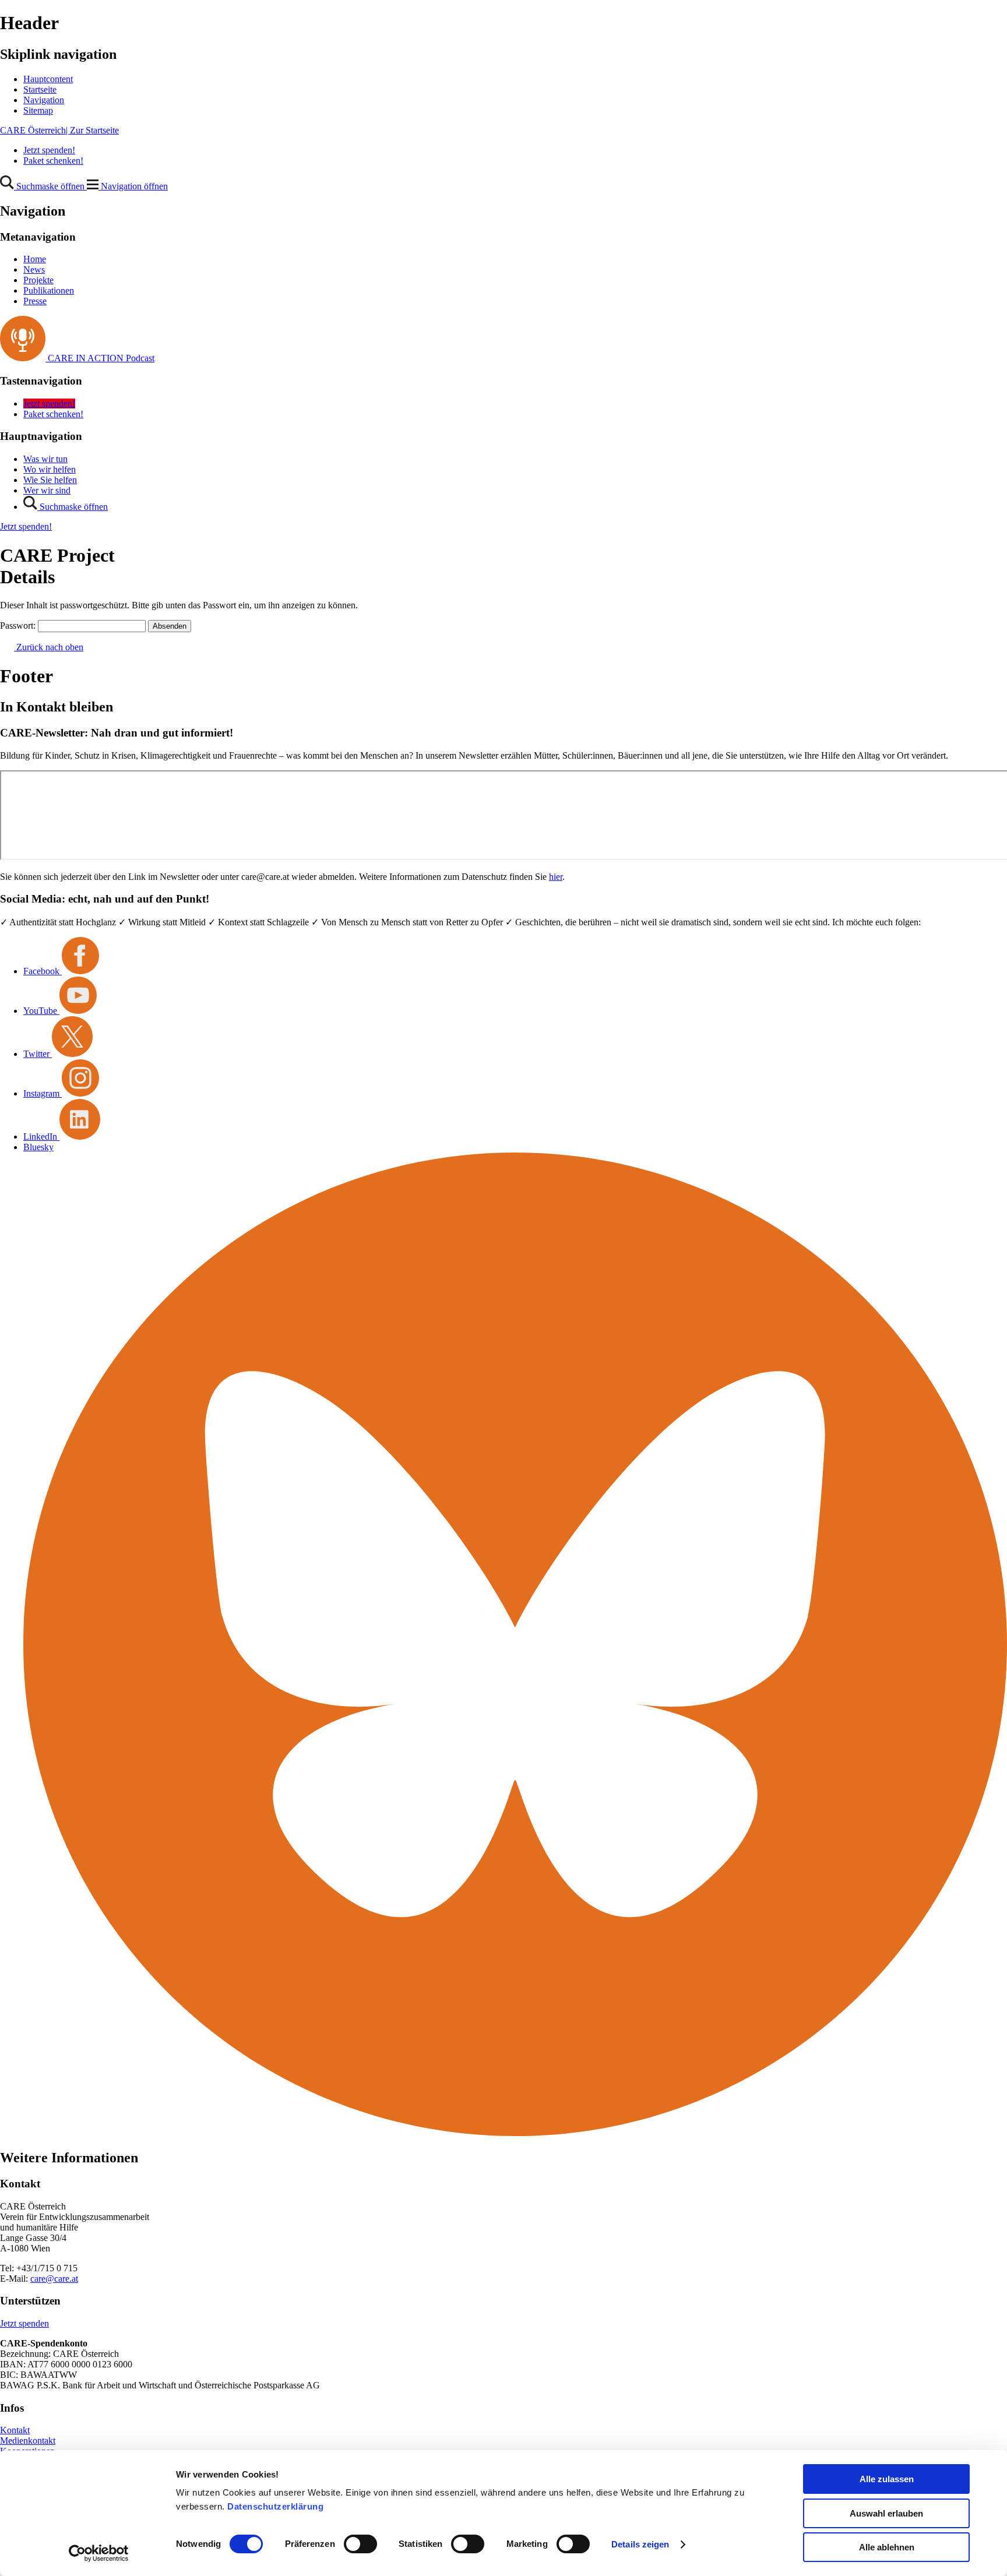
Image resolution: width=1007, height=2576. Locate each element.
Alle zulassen (887, 2479)
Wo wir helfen (50, 469)
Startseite (40, 89)
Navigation (44, 100)
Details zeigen (640, 2544)
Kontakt (15, 2430)
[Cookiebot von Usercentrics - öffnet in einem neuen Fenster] (99, 2553)
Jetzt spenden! (49, 150)
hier (556, 877)
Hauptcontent (48, 79)
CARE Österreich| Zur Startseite (59, 130)
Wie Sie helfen (50, 480)
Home (35, 259)
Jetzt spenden (24, 2323)
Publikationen (49, 290)
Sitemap (38, 110)
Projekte (38, 280)
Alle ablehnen (887, 2547)
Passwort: (19, 626)
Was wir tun (45, 459)
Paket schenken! (53, 161)
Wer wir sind (47, 490)
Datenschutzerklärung (275, 2506)
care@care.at (54, 2279)
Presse (35, 301)
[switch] (360, 2544)
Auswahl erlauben (886, 2513)
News (34, 269)
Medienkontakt (28, 2441)
